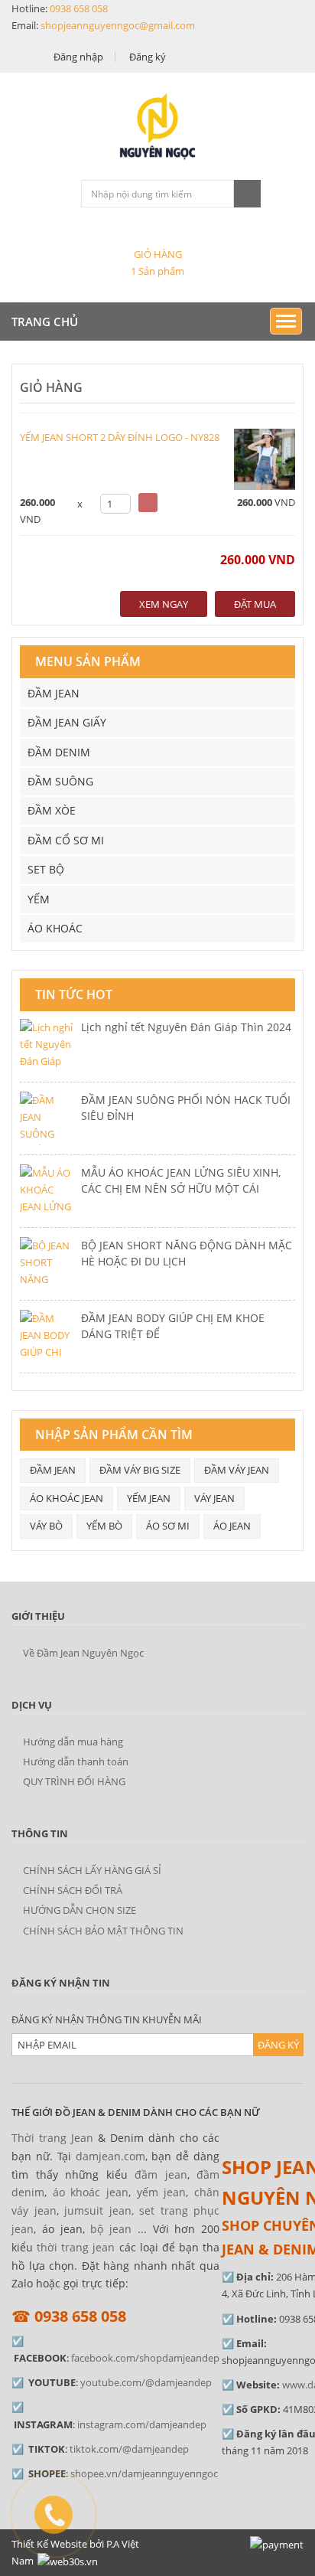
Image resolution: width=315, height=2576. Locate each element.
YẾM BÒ (104, 1526)
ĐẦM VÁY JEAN (237, 1470)
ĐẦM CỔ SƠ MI (66, 840)
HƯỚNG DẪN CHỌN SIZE (80, 1910)
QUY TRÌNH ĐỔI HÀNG (74, 1781)
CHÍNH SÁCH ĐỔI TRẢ (73, 1890)
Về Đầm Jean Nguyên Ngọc (83, 1653)
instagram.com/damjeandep (142, 2424)
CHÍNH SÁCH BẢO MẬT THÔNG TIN (103, 1931)
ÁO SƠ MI (168, 1526)
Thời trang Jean (52, 2138)
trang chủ (45, 322)
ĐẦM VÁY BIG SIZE (140, 1470)
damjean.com (110, 2156)
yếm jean (162, 2192)
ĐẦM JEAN (54, 693)
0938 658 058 (79, 8)
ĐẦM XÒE (52, 810)
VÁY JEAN (214, 1498)
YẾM (39, 899)
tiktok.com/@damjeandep (129, 2449)
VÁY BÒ (46, 1526)
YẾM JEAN (149, 1498)
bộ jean (111, 2229)
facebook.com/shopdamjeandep (145, 2358)
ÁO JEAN (232, 1526)
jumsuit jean (98, 2210)
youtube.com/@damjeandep (146, 2382)
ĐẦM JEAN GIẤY (67, 722)
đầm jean (161, 2174)
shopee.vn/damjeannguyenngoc (144, 2473)
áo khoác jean (91, 2192)
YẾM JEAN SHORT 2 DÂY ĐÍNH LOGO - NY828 (120, 437)
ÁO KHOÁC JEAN (67, 1498)
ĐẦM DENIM (59, 752)
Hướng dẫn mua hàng (73, 1742)
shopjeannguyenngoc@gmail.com (118, 25)
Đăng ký (148, 57)
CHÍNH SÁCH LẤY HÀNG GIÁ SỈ (92, 1870)
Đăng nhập (78, 57)
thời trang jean (76, 2247)
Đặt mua (255, 604)
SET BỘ (46, 869)
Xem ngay (164, 604)
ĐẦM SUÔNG (60, 781)
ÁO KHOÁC (55, 928)
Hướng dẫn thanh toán (76, 1761)
